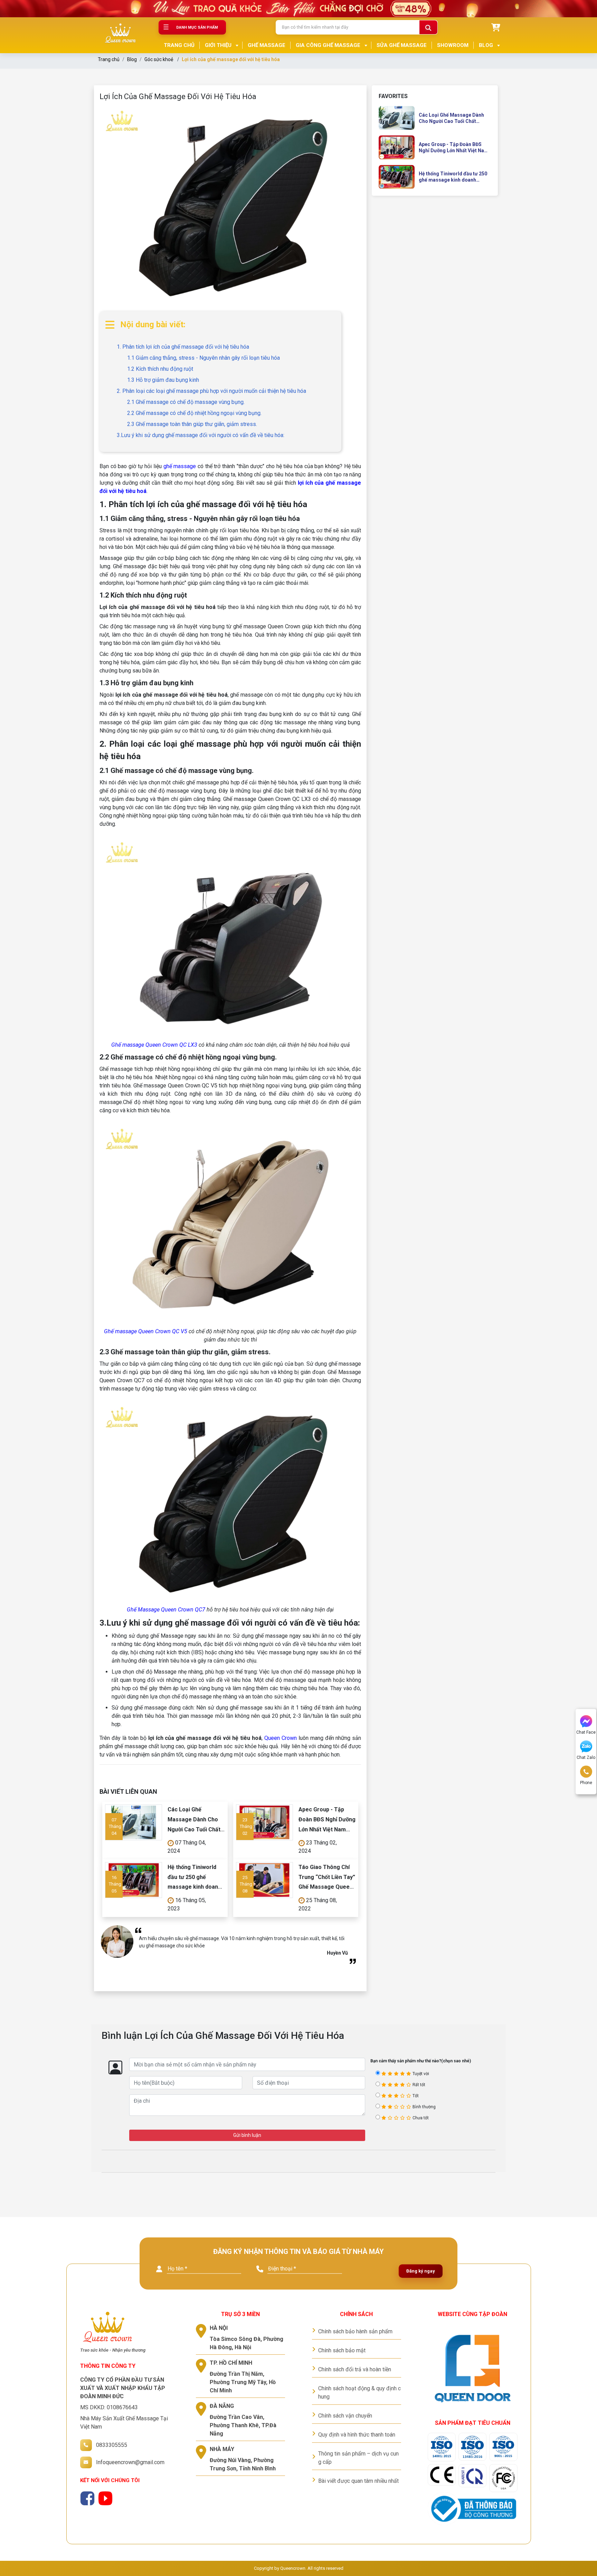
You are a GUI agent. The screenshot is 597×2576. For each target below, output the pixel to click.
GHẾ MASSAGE (267, 45)
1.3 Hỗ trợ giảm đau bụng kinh (163, 380)
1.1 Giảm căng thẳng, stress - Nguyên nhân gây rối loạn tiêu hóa (203, 358)
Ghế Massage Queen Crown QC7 (166, 1610)
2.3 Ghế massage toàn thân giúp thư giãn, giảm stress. (192, 424)
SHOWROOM (453, 45)
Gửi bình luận (247, 2135)
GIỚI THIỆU (218, 45)
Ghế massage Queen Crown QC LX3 (155, 1045)
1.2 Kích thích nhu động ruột (160, 369)
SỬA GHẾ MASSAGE (402, 45)
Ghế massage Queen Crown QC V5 (146, 1331)
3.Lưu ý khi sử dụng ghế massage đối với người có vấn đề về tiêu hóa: (201, 435)
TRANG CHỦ (179, 45)
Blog (132, 59)
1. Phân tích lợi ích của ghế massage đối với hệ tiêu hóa (183, 347)
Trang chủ (109, 59)
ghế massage (180, 466)
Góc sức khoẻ (159, 59)
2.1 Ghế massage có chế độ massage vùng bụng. (186, 402)
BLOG (486, 45)
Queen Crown (281, 1738)
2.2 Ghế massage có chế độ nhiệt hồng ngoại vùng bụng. (194, 413)
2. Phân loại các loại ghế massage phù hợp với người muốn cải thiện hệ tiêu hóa (211, 391)
